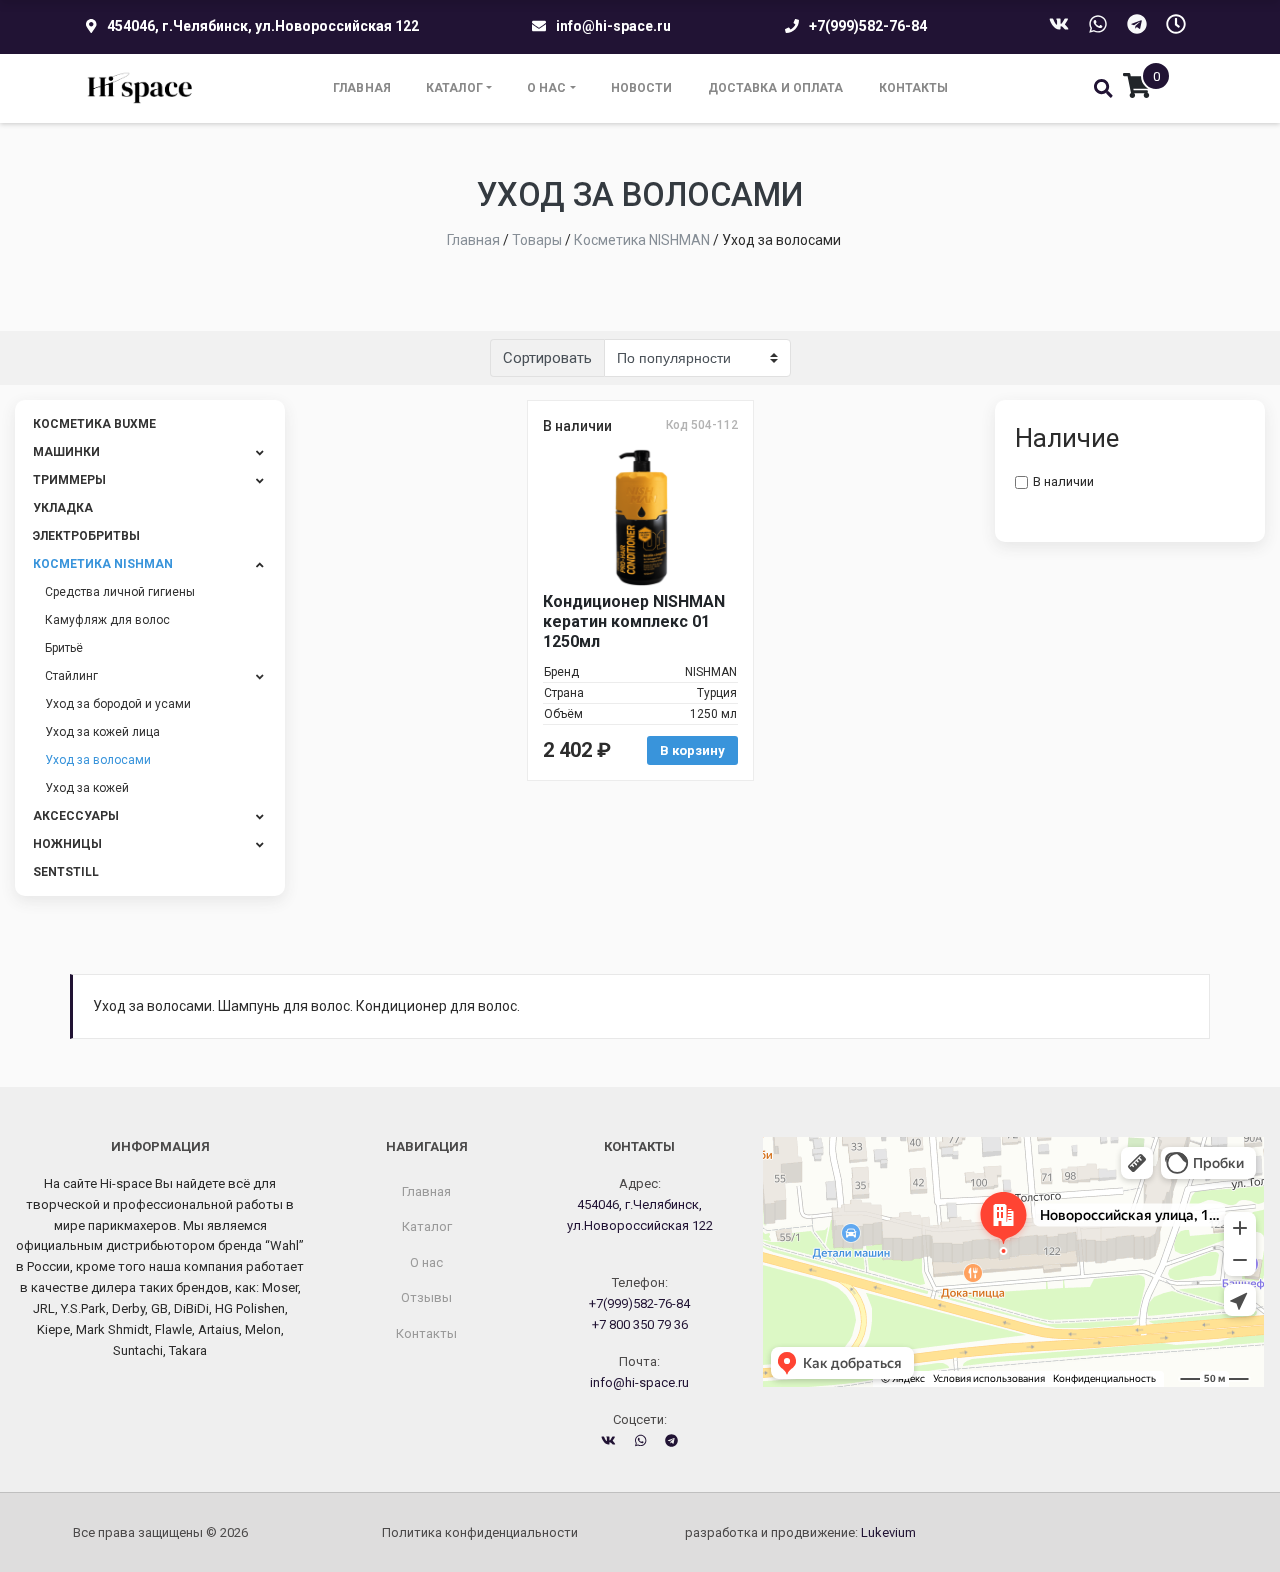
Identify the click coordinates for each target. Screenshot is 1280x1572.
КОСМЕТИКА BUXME (94, 424)
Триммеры (69, 480)
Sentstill (66, 872)
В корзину (692, 750)
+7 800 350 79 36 (640, 1324)
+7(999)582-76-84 (868, 26)
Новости (642, 88)
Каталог (454, 88)
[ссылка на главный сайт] (140, 88)
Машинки (66, 452)
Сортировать (547, 358)
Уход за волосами (98, 760)
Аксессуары (76, 816)
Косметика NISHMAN (103, 564)
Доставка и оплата (776, 88)
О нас (547, 88)
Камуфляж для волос (107, 620)
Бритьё (64, 648)
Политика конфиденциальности (480, 1532)
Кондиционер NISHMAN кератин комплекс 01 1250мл (634, 621)
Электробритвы (86, 536)
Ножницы (67, 844)
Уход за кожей (87, 788)
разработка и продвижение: (800, 1532)
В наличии (1063, 481)
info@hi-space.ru (613, 26)
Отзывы (426, 1297)
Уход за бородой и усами (118, 704)
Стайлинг (71, 676)
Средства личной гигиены (120, 592)
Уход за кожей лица (102, 732)
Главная (362, 88)
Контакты (914, 88)
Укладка (63, 508)
